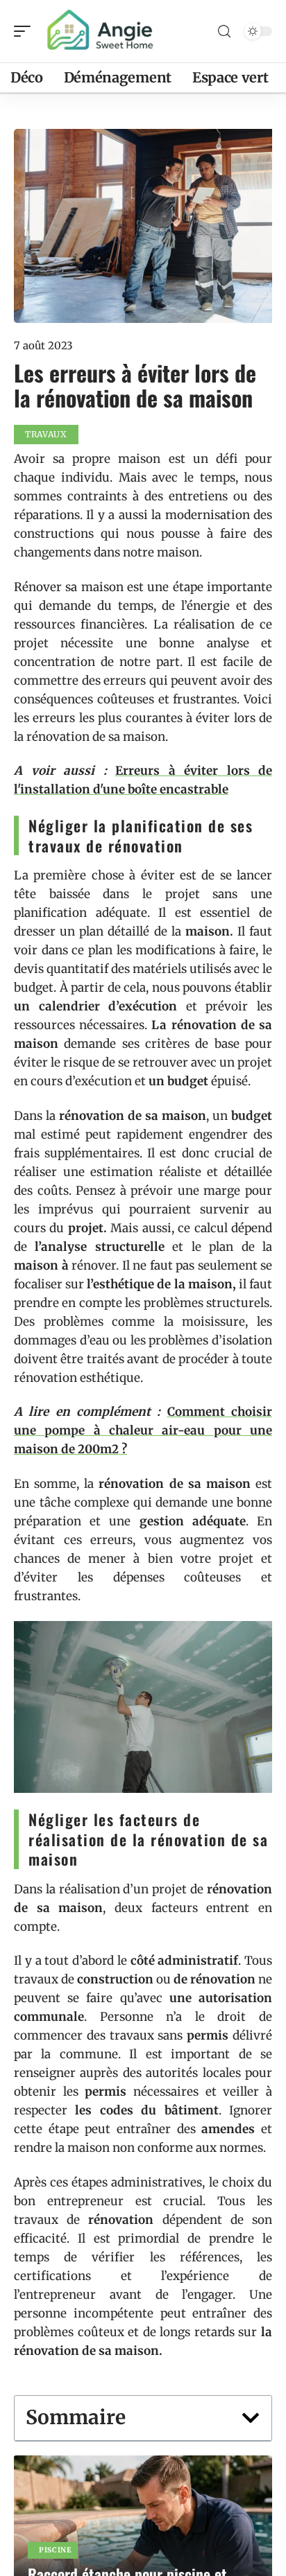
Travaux (46, 434)
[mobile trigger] (26, 31)
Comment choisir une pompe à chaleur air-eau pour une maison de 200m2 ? (143, 1430)
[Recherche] (224, 32)
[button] (251, 2418)
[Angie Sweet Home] (100, 31)
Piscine (56, 2550)
